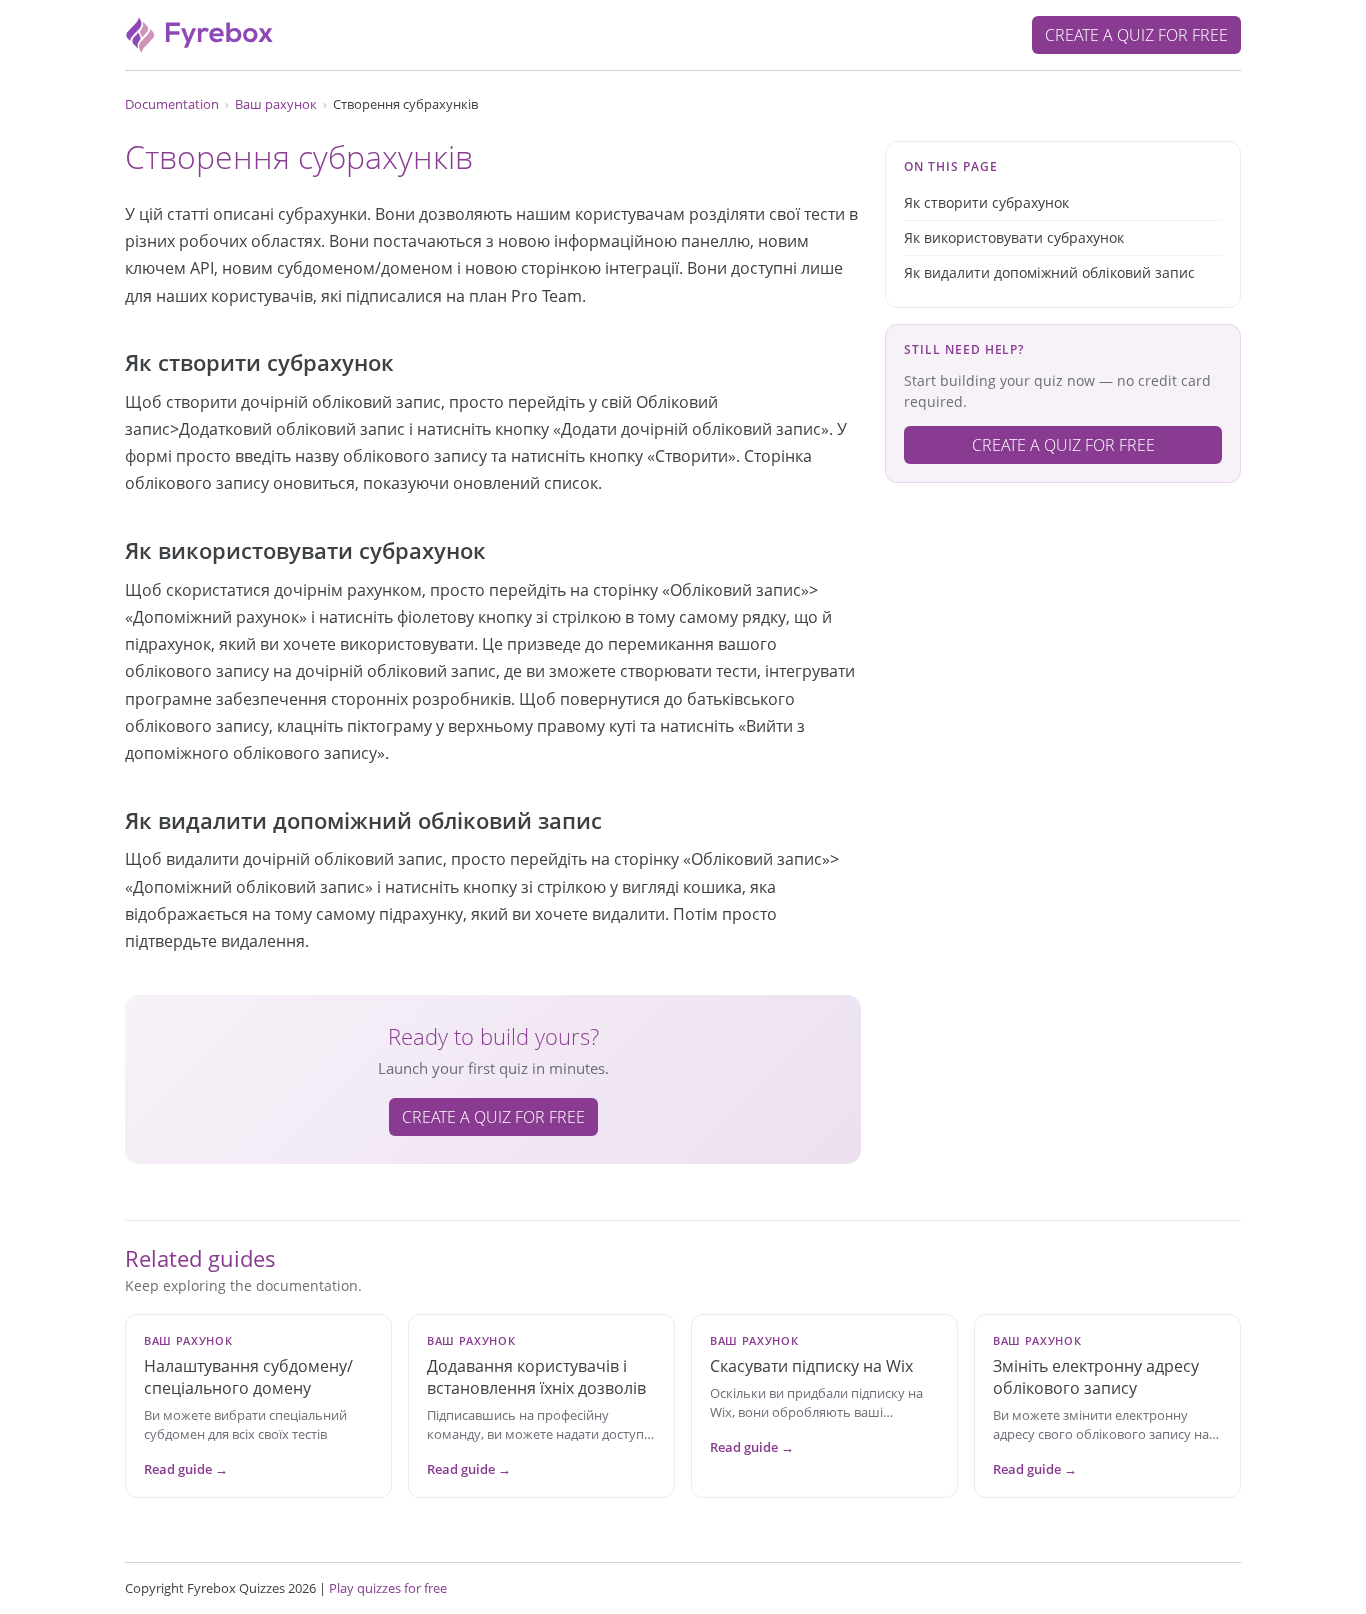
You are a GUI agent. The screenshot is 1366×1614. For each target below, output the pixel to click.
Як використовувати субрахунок (1014, 237)
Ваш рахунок (276, 104)
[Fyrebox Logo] (200, 33)
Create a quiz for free (1136, 35)
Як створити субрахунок (986, 202)
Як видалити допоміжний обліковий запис (1049, 272)
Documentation (172, 104)
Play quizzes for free (388, 1588)
